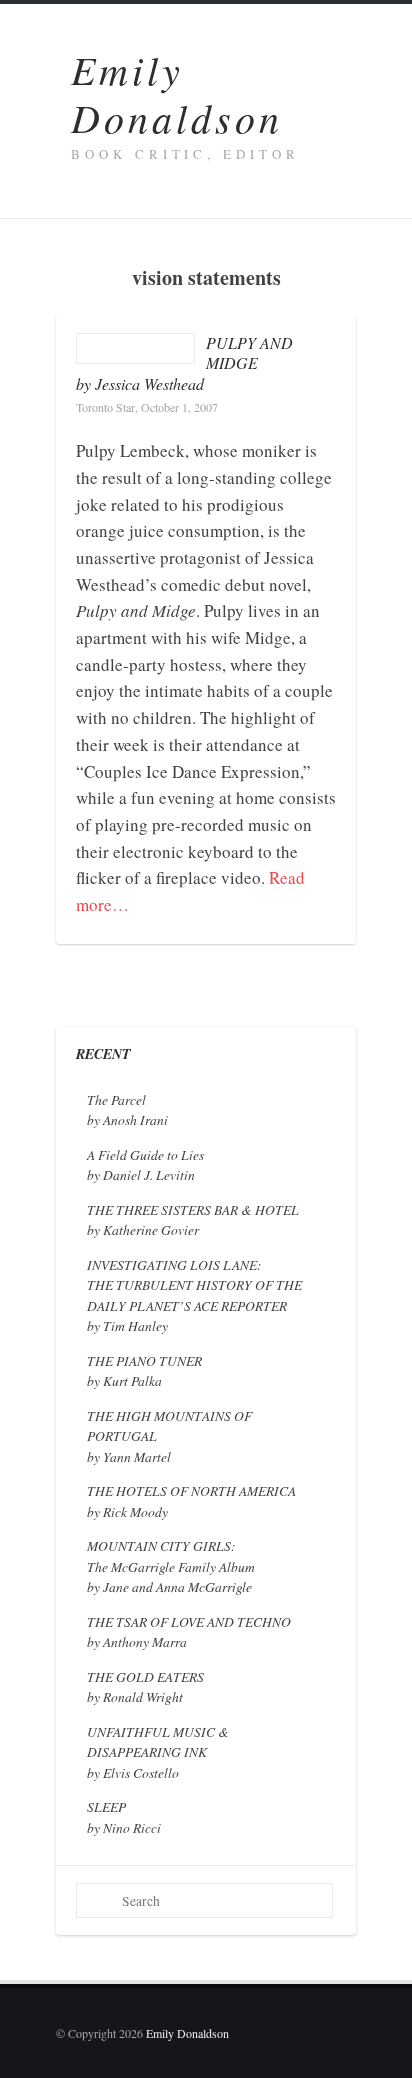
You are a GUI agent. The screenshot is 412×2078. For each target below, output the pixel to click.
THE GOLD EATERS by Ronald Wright (145, 1686)
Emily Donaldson (177, 93)
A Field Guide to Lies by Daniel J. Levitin (145, 1164)
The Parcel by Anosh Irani (127, 1109)
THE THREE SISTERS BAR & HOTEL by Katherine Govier (193, 1219)
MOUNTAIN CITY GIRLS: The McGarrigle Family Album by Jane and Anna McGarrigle (171, 1566)
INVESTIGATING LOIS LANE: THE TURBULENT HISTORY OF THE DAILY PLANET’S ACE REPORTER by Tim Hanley (194, 1295)
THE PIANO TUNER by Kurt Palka (144, 1370)
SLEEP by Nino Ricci (124, 1816)
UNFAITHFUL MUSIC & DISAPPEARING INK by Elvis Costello (158, 1752)
